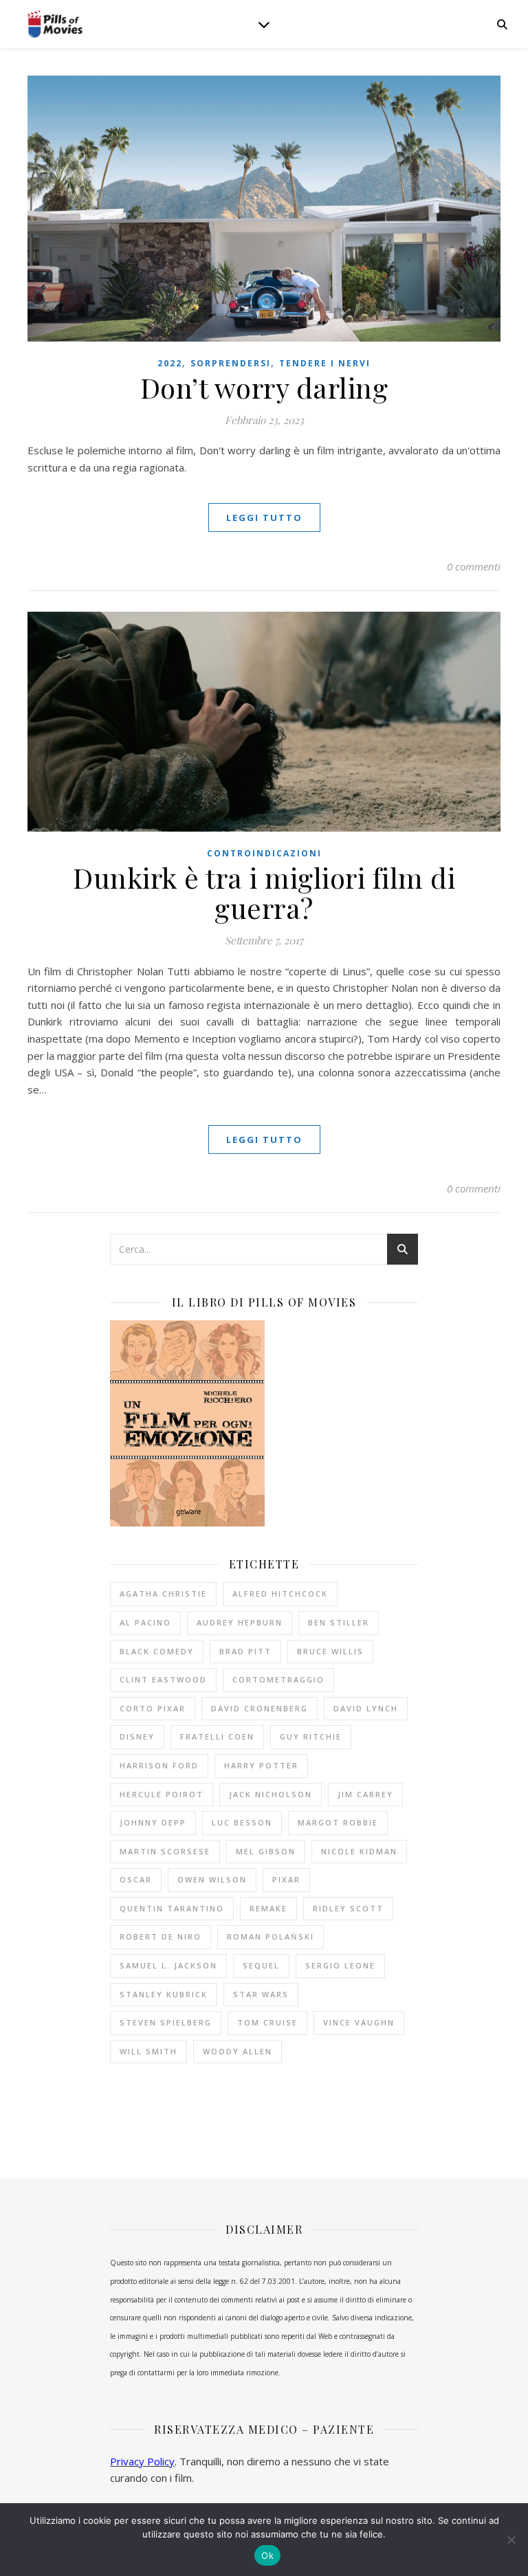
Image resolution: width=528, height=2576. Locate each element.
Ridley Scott (348, 1908)
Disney (137, 1736)
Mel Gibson (266, 1851)
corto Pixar (153, 1708)
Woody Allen (238, 2051)
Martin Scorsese (165, 1851)
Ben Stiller (339, 1622)
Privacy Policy (142, 2461)
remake (268, 1908)
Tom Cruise (267, 2022)
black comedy (157, 1651)
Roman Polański (271, 1936)
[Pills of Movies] (55, 24)
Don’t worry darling (264, 387)
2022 (170, 363)
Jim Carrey (365, 1794)
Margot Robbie (338, 1822)
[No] (511, 2540)
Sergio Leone (340, 1965)
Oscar (136, 1879)
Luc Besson (242, 1822)
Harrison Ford (159, 1765)
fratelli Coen (217, 1736)
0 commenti (474, 566)
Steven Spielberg (166, 2022)
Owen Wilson (212, 1879)
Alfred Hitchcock (280, 1594)
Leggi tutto (264, 518)
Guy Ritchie (311, 1736)
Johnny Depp (153, 1822)
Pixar (286, 1879)
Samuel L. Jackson (168, 1965)
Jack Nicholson (271, 1794)
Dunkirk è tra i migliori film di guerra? (264, 892)
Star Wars (261, 1994)
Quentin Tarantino (172, 1908)
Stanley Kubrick (164, 1994)
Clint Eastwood (163, 1679)
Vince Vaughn (359, 2022)
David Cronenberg (260, 1708)
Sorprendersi (231, 363)
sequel (261, 1965)
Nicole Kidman (359, 1851)
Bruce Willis (330, 1651)
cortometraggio (278, 1679)
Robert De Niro (161, 1936)
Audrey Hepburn (240, 1622)
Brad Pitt (245, 1651)
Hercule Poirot (162, 1794)
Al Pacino (145, 1622)
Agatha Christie (163, 1594)
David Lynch (366, 1708)
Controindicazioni (264, 853)
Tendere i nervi (325, 363)
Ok (267, 2555)
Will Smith (148, 2051)
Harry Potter (261, 1765)
